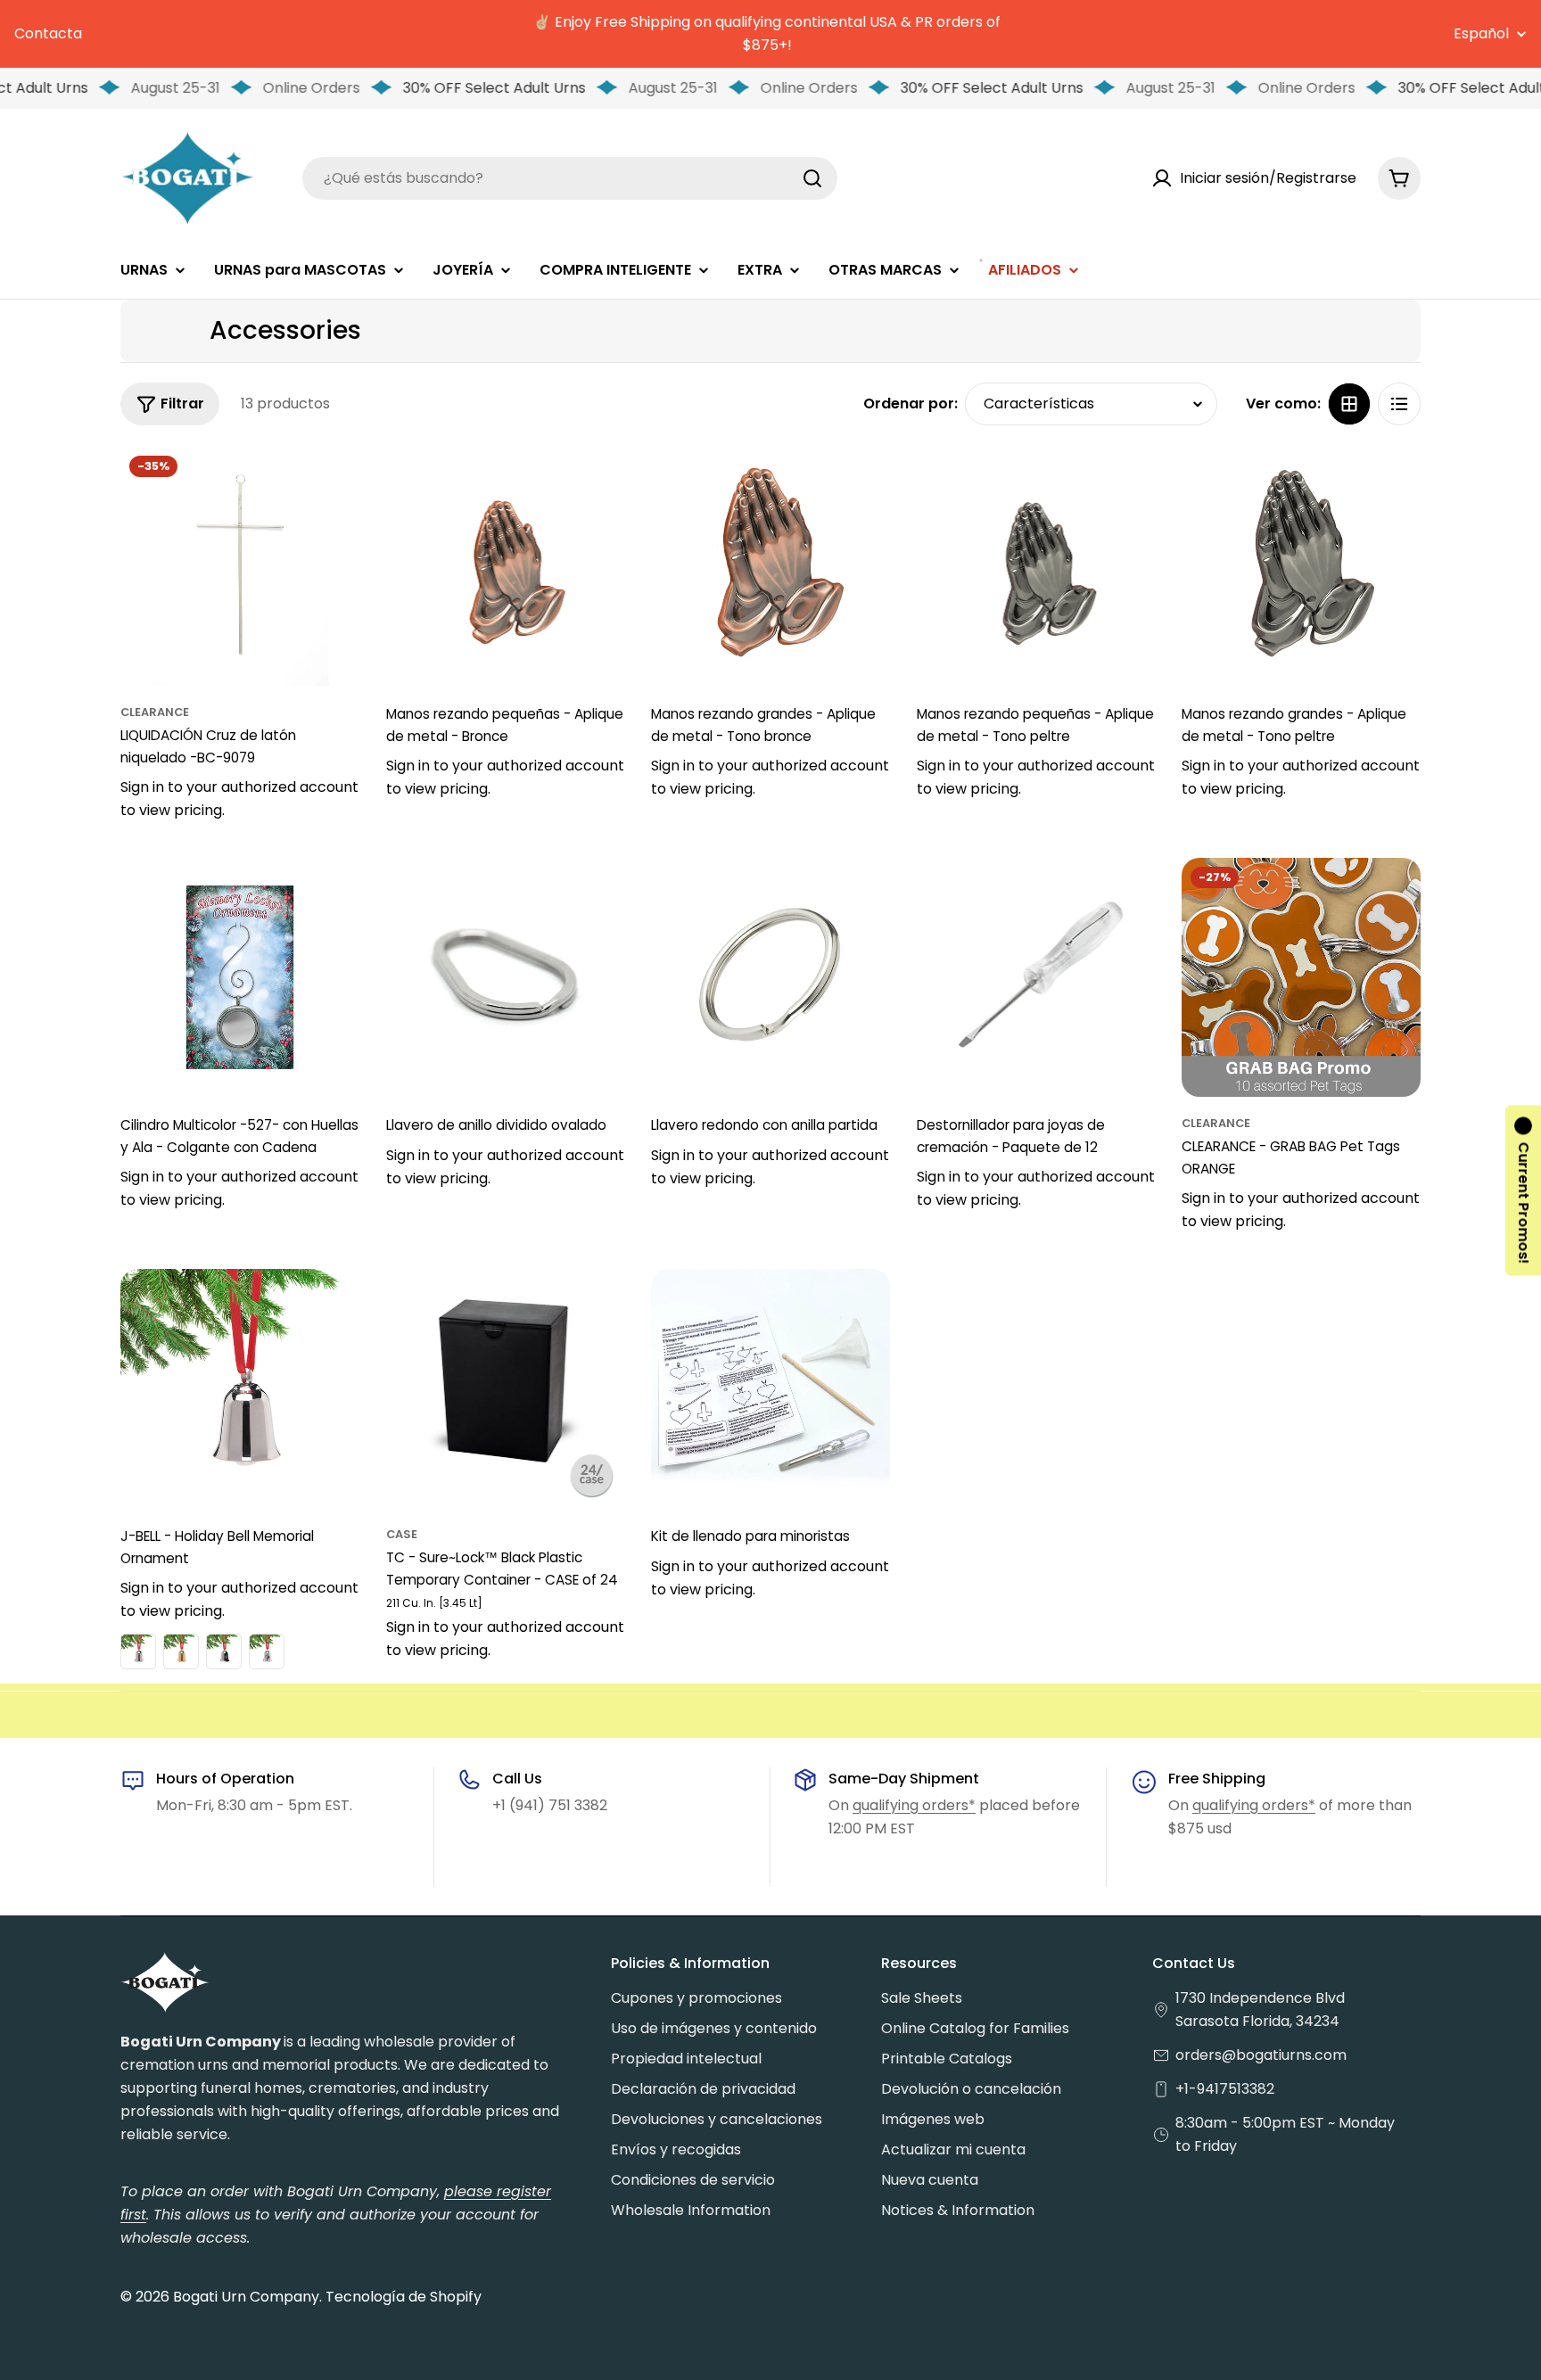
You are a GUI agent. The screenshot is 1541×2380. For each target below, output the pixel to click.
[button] (1523, 1190)
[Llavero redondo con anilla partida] (770, 977)
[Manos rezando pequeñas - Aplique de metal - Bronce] (506, 566)
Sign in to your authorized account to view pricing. (239, 799)
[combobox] (570, 178)
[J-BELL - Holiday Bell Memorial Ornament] (240, 1388)
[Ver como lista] (1399, 404)
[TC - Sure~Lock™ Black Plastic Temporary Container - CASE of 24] (506, 1388)
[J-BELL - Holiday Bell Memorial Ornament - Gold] (181, 1651)
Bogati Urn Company (246, 2297)
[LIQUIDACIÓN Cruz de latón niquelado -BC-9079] (240, 566)
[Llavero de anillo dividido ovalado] (506, 977)
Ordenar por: (911, 404)
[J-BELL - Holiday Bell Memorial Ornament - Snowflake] (224, 1651)
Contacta (48, 33)
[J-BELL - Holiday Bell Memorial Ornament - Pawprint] (267, 1651)
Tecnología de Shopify (404, 2297)
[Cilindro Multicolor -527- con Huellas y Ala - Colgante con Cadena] (240, 977)
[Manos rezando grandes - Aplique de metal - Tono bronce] (770, 566)
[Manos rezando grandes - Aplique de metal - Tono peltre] (1301, 566)
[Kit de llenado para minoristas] (770, 1388)
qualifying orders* (914, 1805)
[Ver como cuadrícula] (1349, 404)
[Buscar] (812, 178)
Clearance (155, 712)
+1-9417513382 (1225, 2089)
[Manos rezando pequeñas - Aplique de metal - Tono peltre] (1036, 566)
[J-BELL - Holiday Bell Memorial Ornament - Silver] (138, 1651)
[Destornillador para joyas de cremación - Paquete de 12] (1036, 977)
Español (1481, 34)
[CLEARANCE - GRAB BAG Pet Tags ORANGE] (1301, 977)
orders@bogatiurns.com (1261, 2055)
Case (402, 1534)
